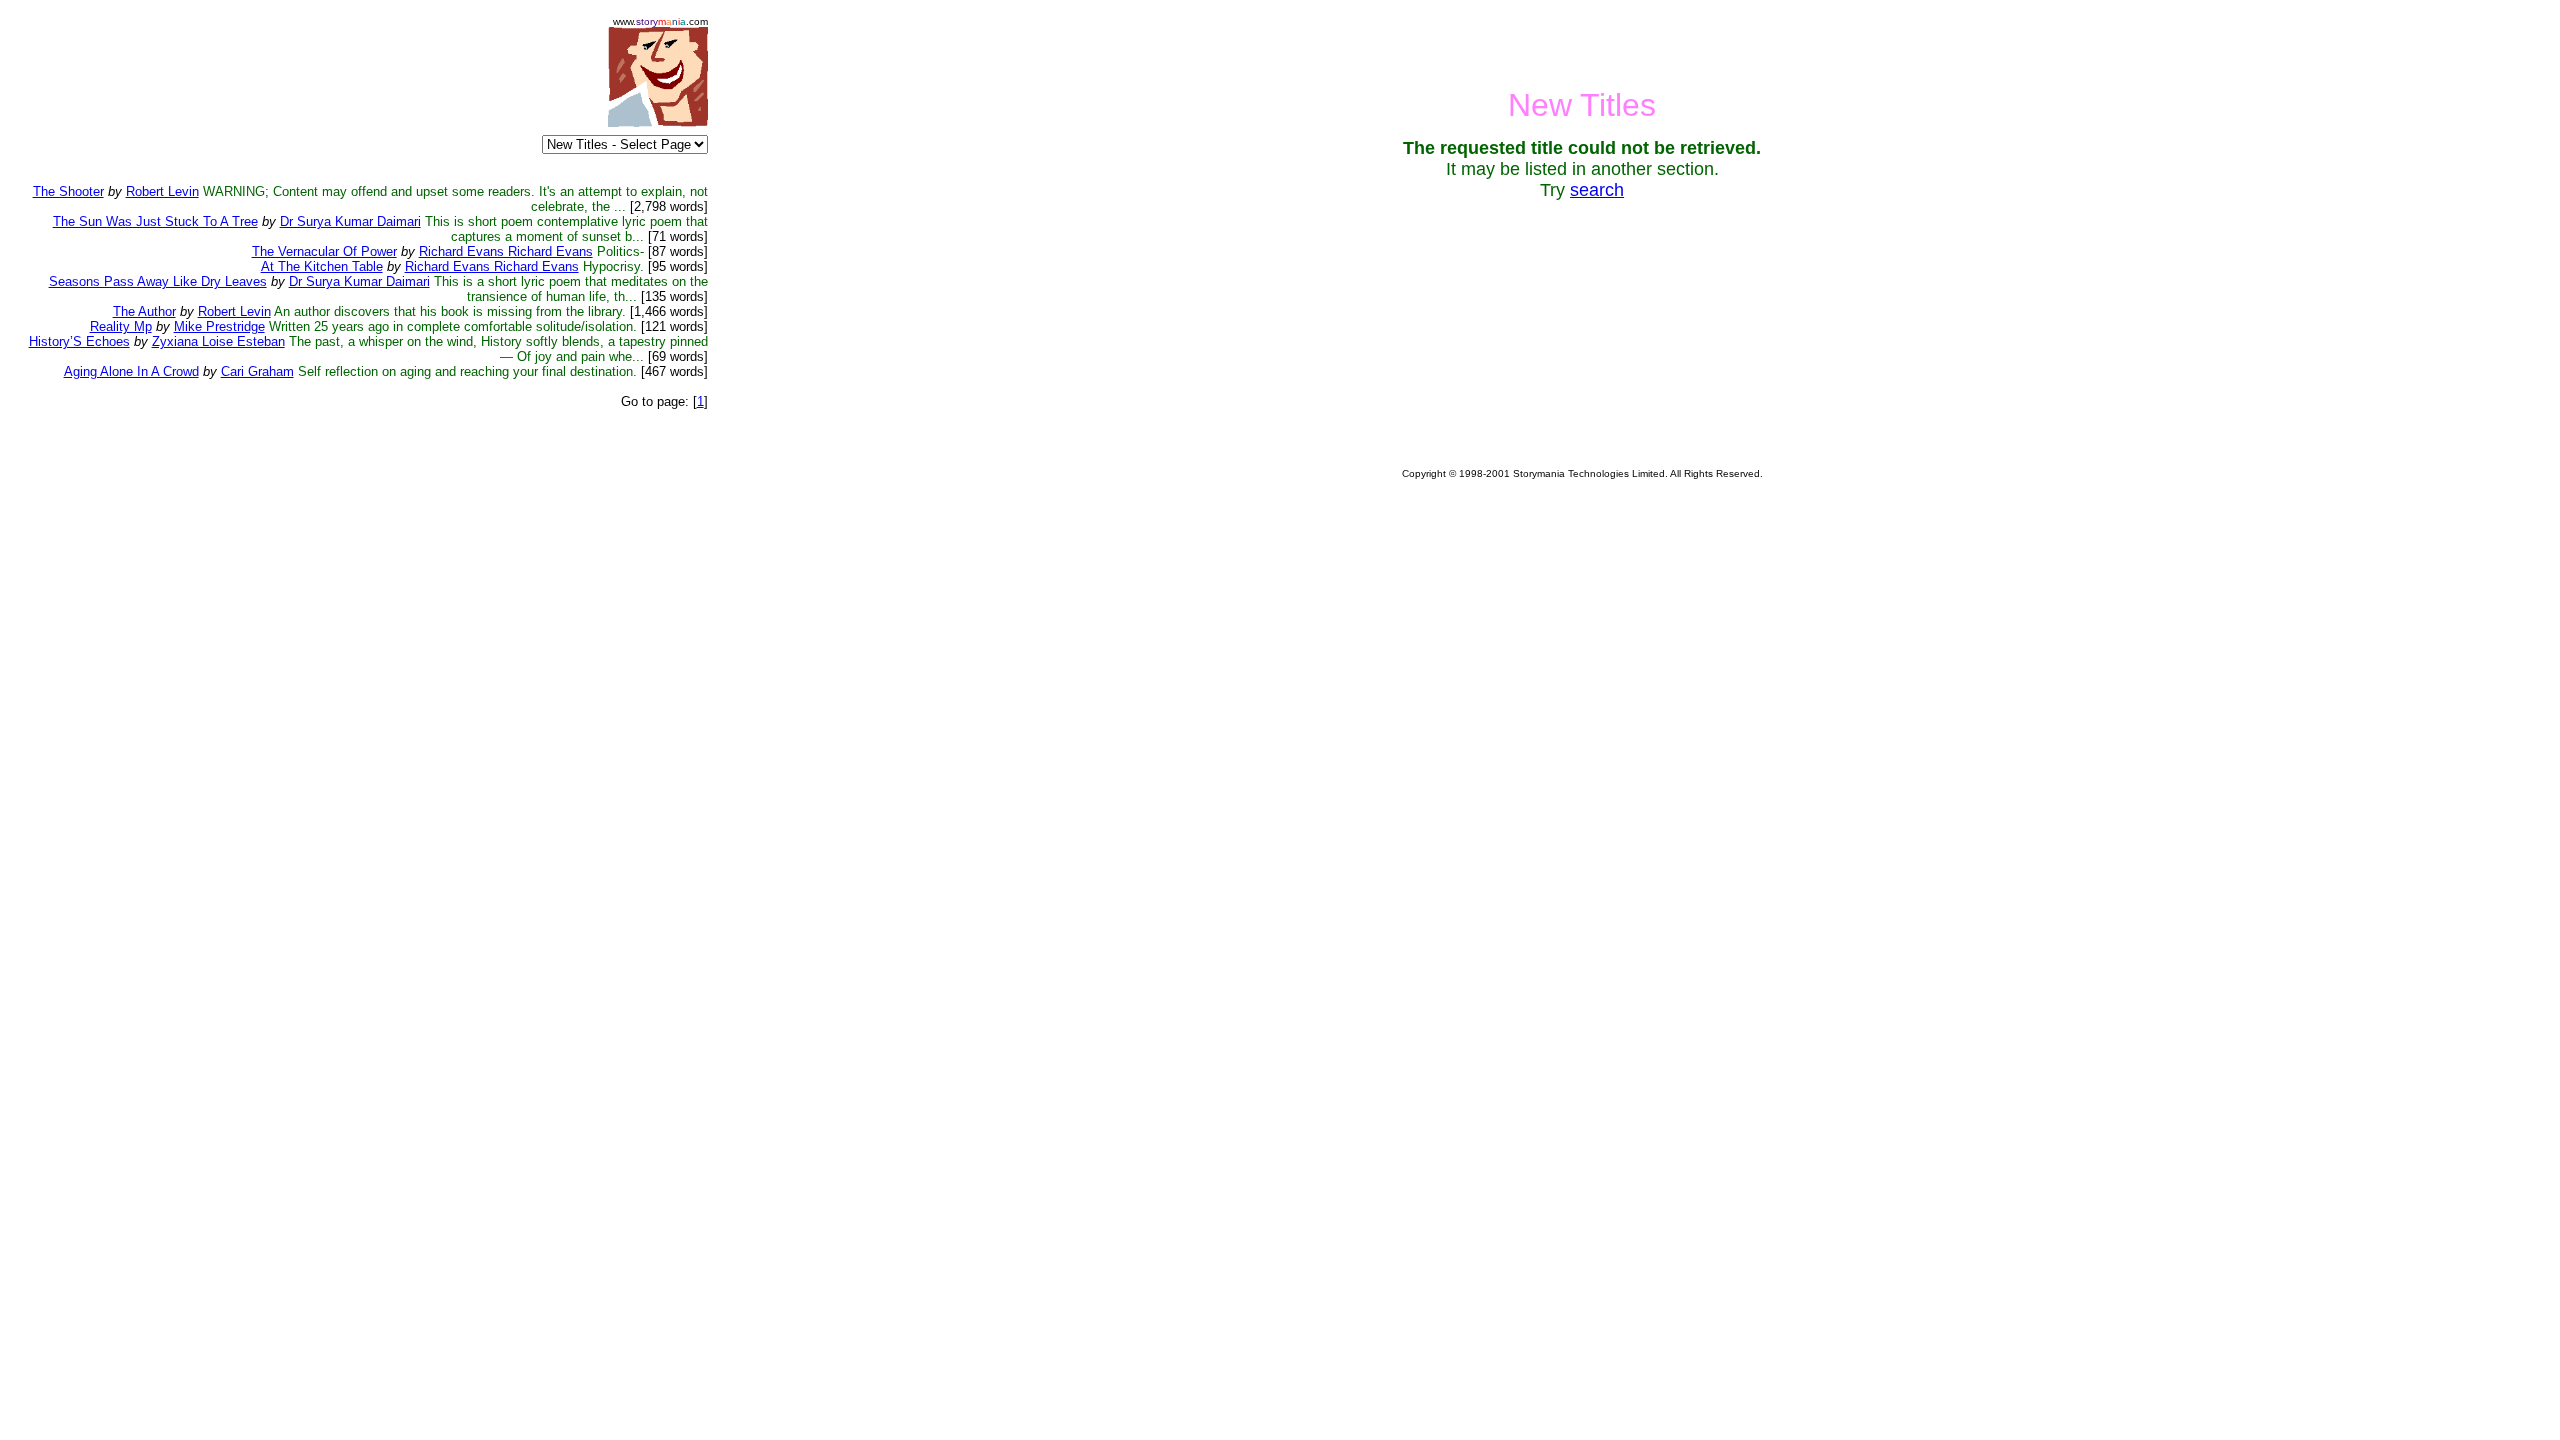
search (1597, 190)
